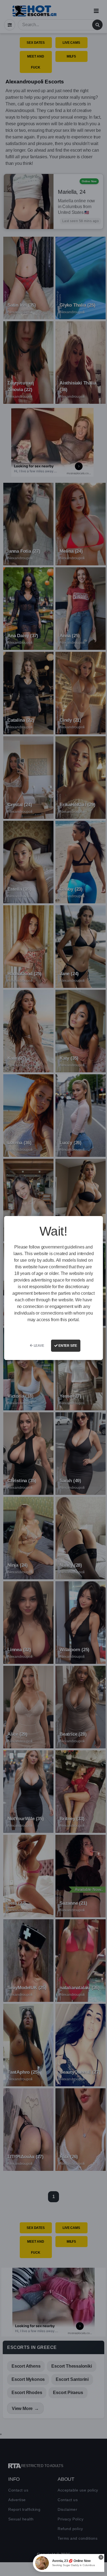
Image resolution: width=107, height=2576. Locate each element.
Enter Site (67, 1346)
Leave (39, 1346)
